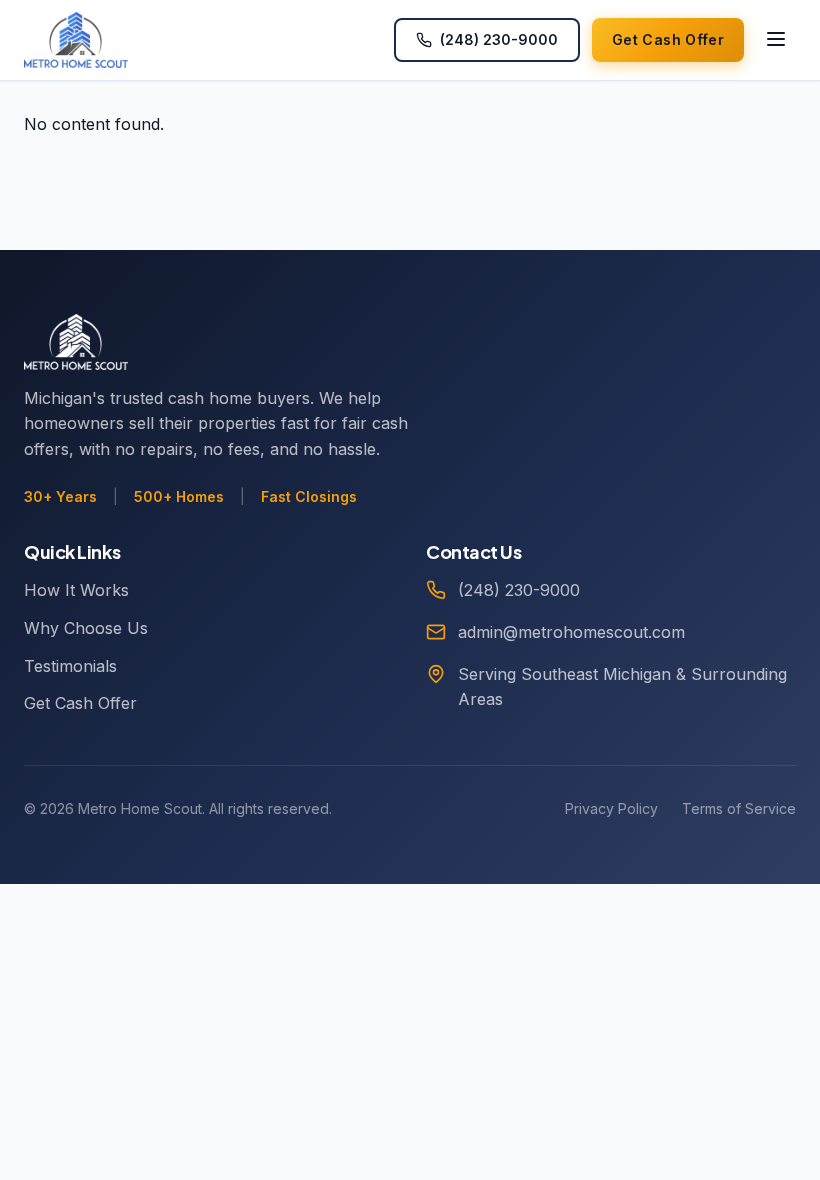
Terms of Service (739, 808)
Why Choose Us (86, 628)
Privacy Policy (611, 808)
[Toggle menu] (776, 40)
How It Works (76, 590)
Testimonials (70, 666)
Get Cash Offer (80, 703)
